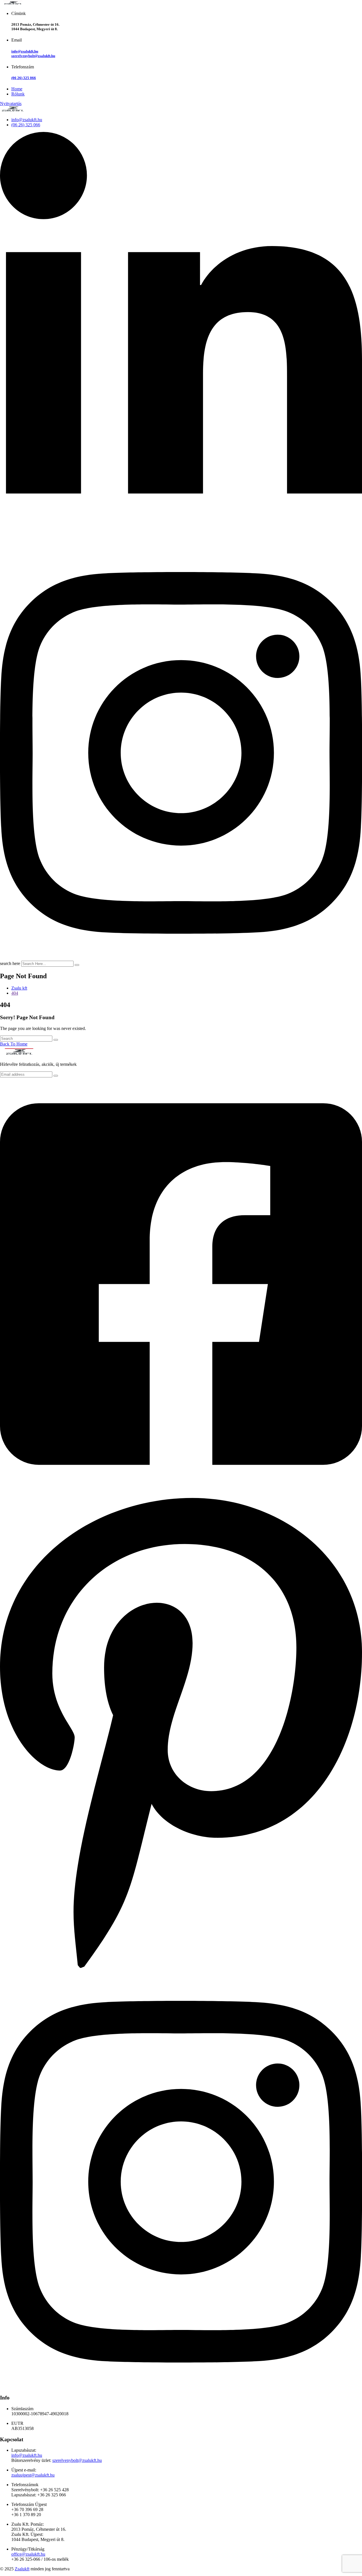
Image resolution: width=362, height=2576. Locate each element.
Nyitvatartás (11, 104)
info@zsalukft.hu (25, 51)
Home (17, 89)
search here (10, 963)
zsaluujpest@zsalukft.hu (33, 2475)
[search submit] (77, 965)
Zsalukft (22, 2569)
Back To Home (14, 1044)
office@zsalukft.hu (28, 2554)
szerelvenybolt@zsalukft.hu (33, 56)
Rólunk (18, 94)
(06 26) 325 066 (24, 78)
